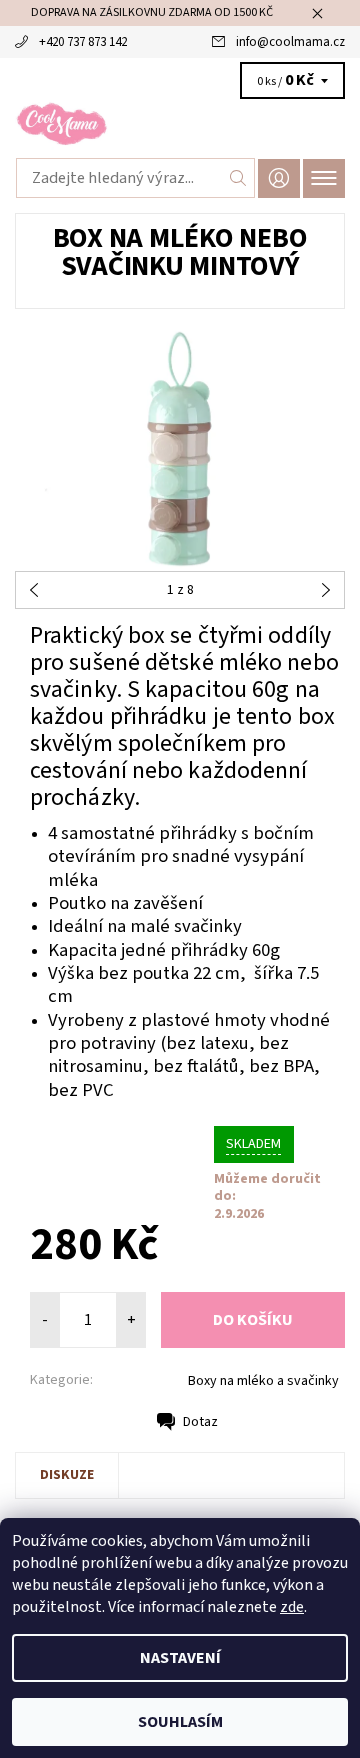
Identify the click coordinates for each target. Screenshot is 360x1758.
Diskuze (67, 1475)
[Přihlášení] (279, 178)
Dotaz (200, 1422)
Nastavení (180, 1658)
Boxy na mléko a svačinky (263, 1381)
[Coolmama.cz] (180, 124)
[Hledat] (238, 178)
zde (292, 1607)
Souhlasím (180, 1722)
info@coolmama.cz (290, 42)
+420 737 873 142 (83, 42)
